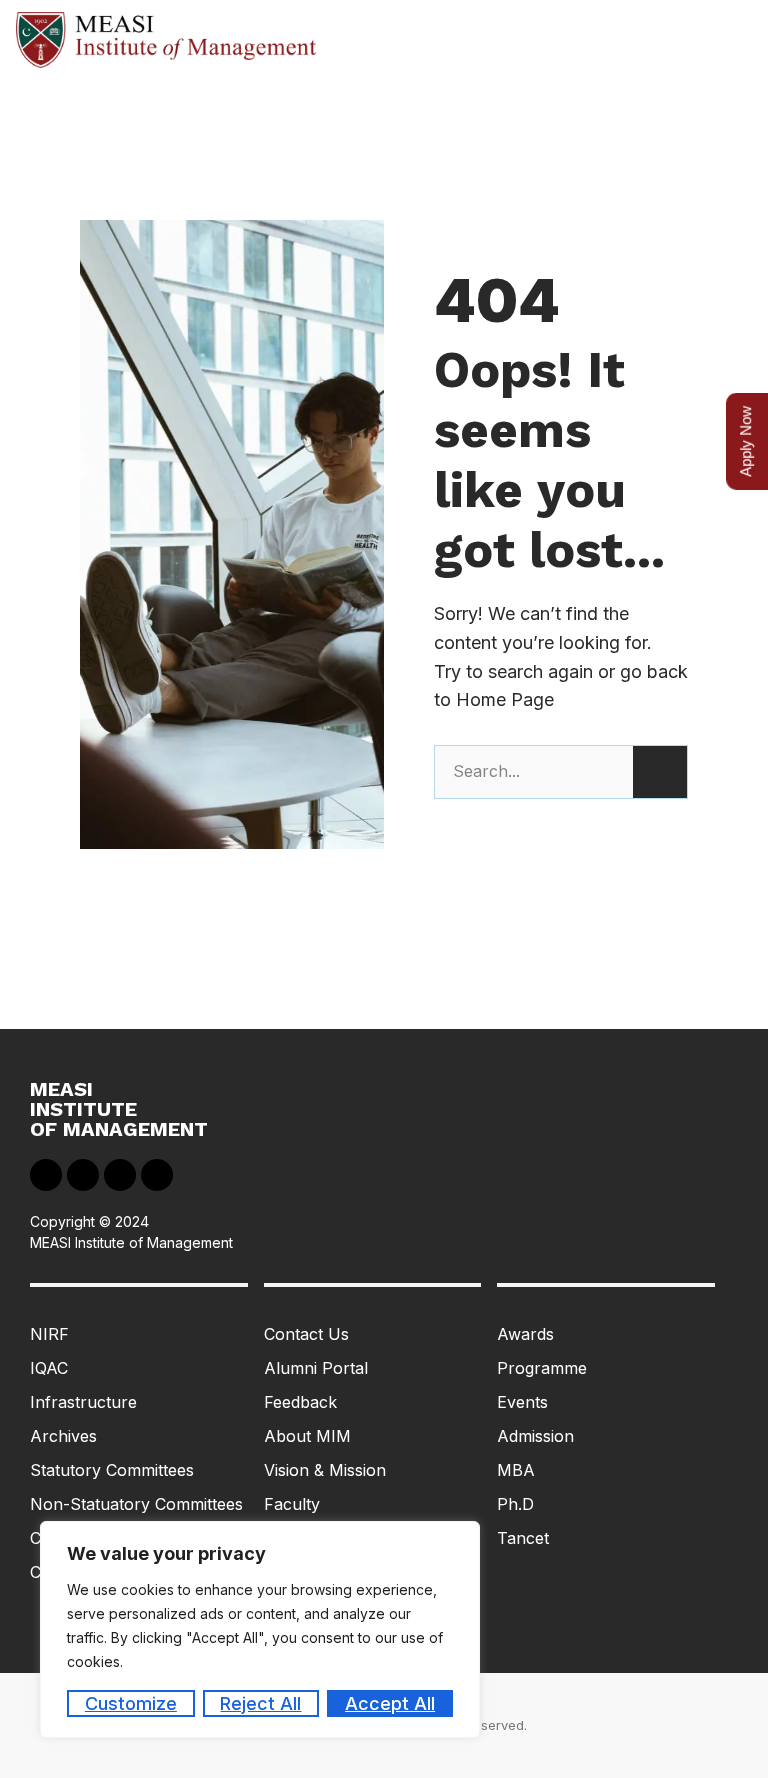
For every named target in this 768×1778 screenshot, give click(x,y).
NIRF (49, 1334)
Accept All (390, 1703)
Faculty (292, 1504)
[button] (734, 40)
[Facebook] (46, 1175)
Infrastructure (83, 1402)
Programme (542, 1368)
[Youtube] (120, 1175)
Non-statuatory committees (136, 1504)
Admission (535, 1436)
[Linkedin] (83, 1175)
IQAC (49, 1368)
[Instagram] (157, 1175)
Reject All (260, 1703)
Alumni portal (316, 1368)
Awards (525, 1334)
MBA (516, 1470)
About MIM (307, 1436)
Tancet (523, 1538)
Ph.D (515, 1504)
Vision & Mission (325, 1470)
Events (522, 1402)
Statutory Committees (112, 1470)
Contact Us (306, 1334)
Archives (63, 1436)
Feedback (300, 1402)
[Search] (660, 772)
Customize (131, 1703)
